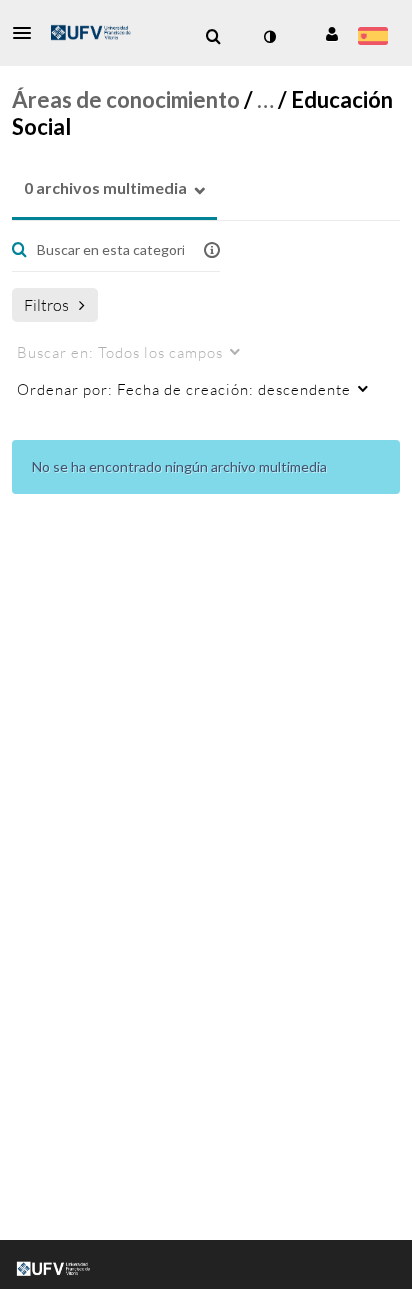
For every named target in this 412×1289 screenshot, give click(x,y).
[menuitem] (213, 37)
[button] (28, 33)
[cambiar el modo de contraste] (269, 37)
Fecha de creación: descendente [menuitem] (184, 389)
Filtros (46, 304)
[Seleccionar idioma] (372, 38)
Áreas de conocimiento (126, 99)
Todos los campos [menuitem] (120, 352)
